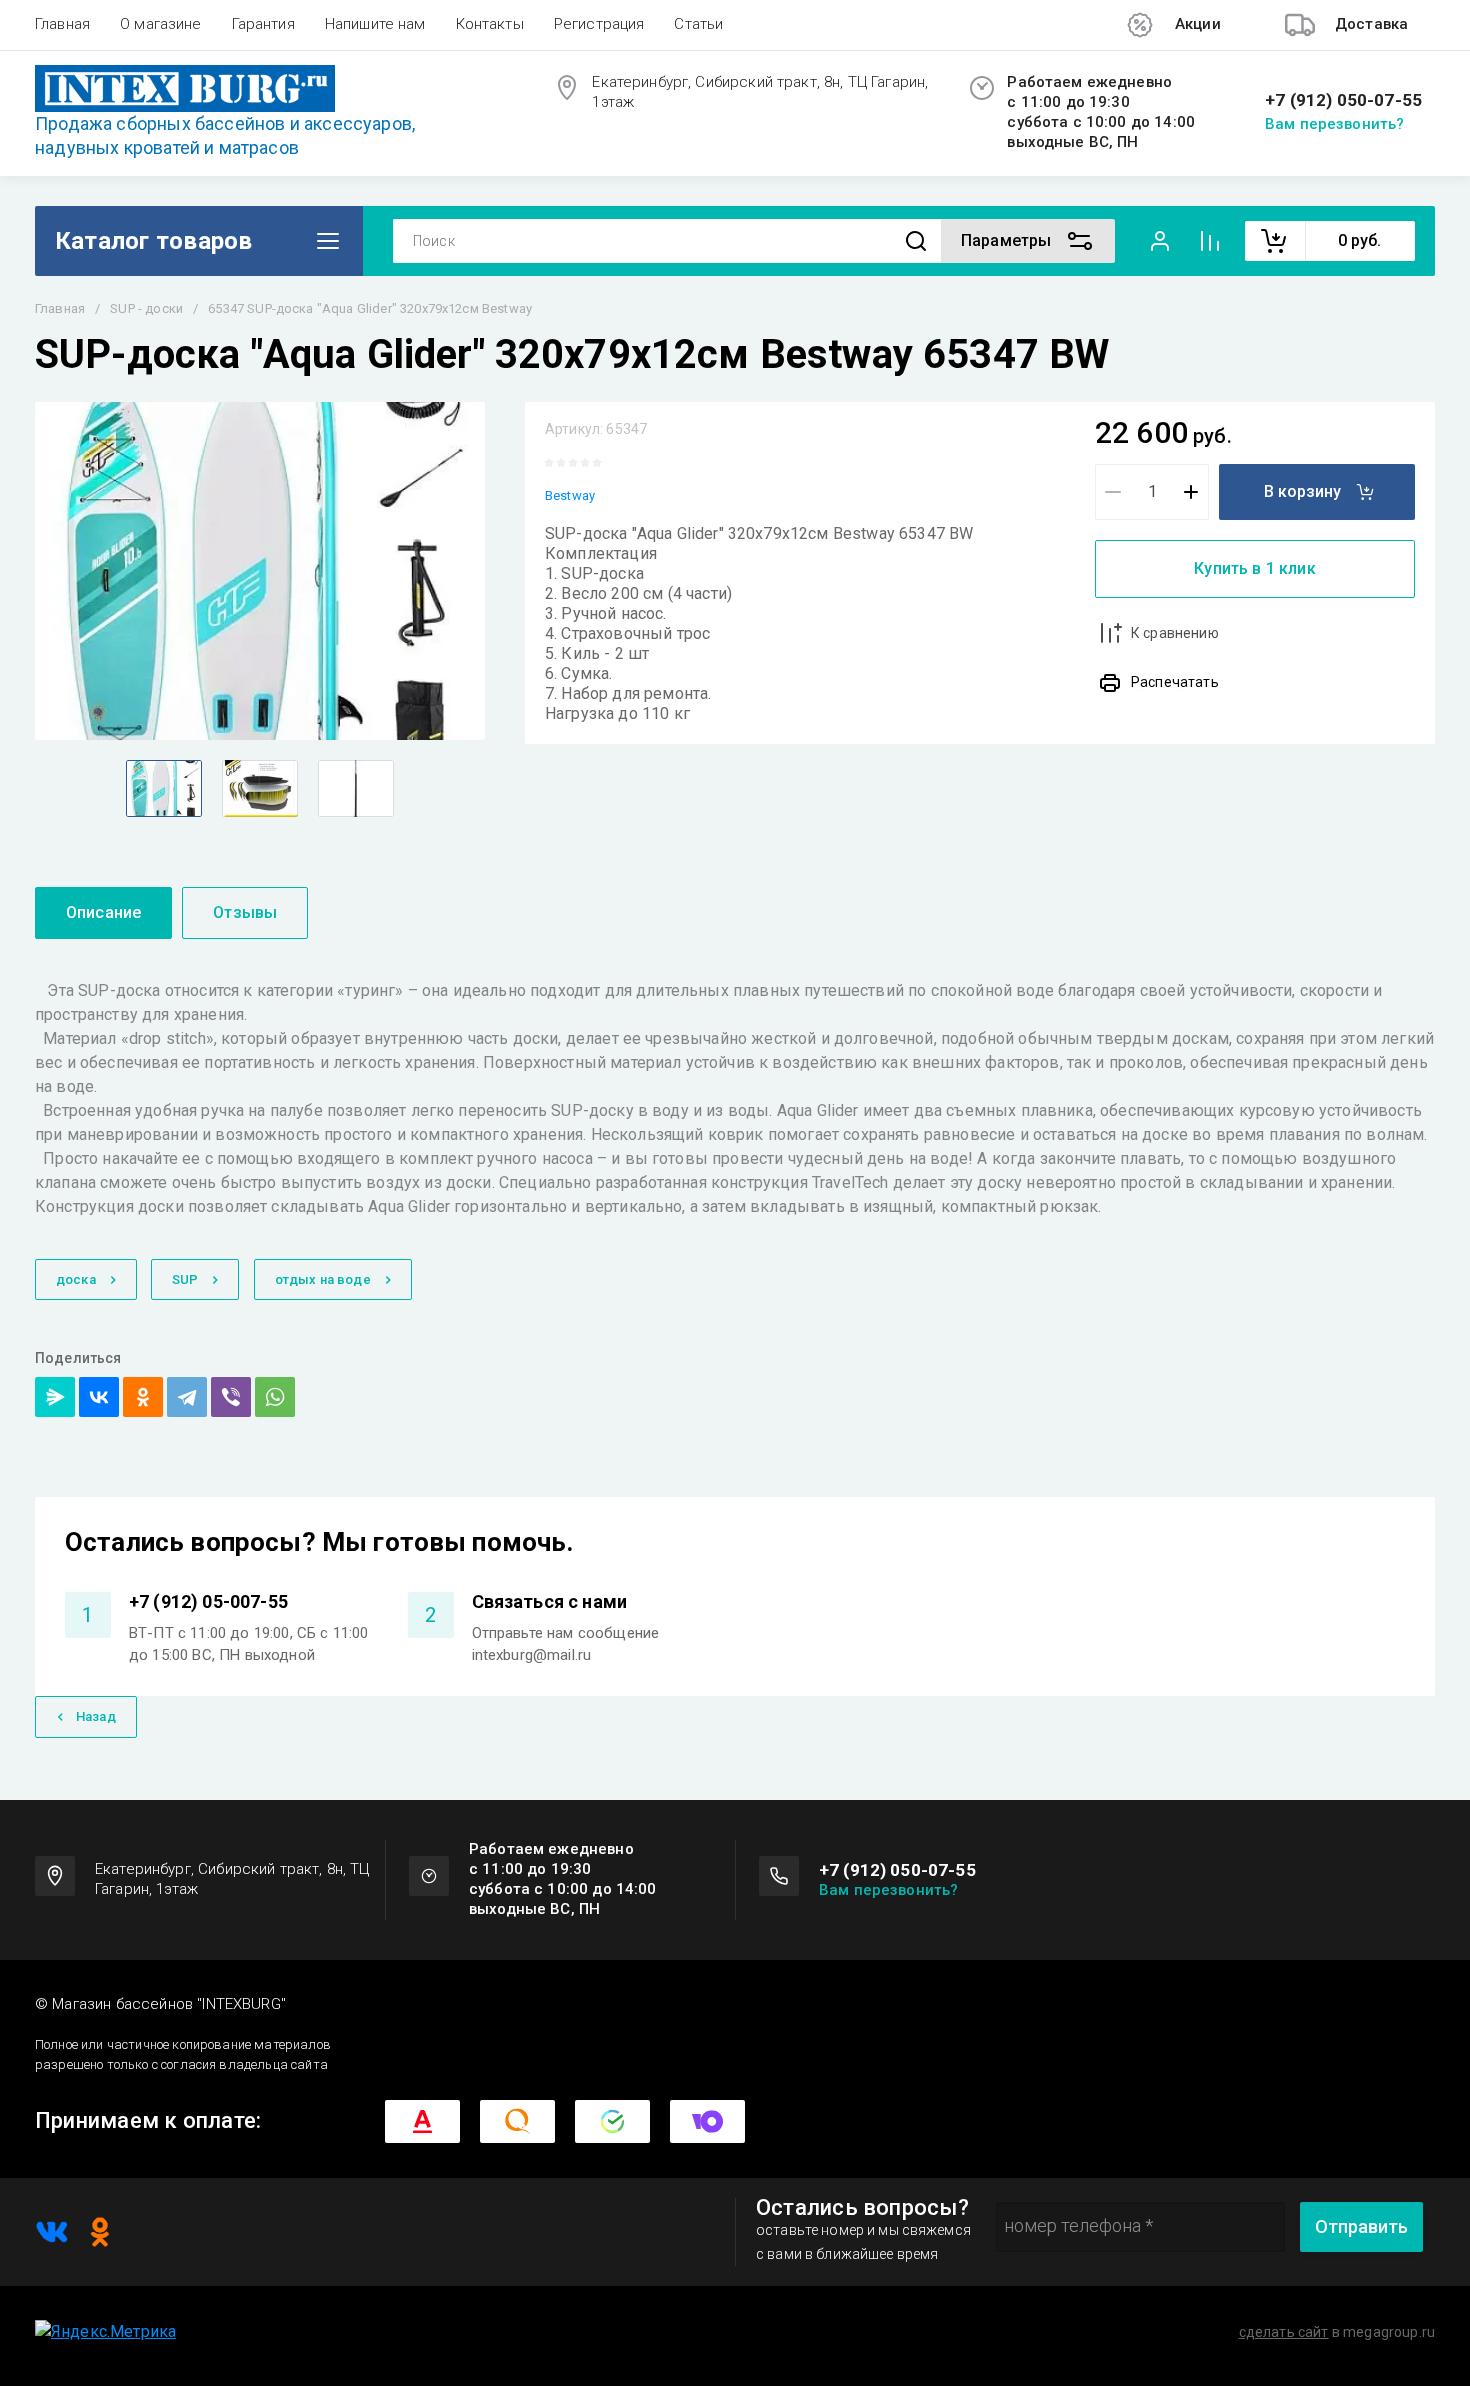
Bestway (570, 495)
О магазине (161, 24)
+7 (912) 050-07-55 (1343, 100)
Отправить (1361, 2226)
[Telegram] (187, 1397)
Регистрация (599, 24)
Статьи (698, 24)
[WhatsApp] (275, 1397)
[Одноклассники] (143, 1397)
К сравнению (1175, 633)
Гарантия (263, 24)
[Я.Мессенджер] (55, 1397)
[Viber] (231, 1397)
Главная (62, 24)
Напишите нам (375, 24)
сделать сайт (1284, 2332)
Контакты (490, 24)
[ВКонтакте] (99, 1397)
